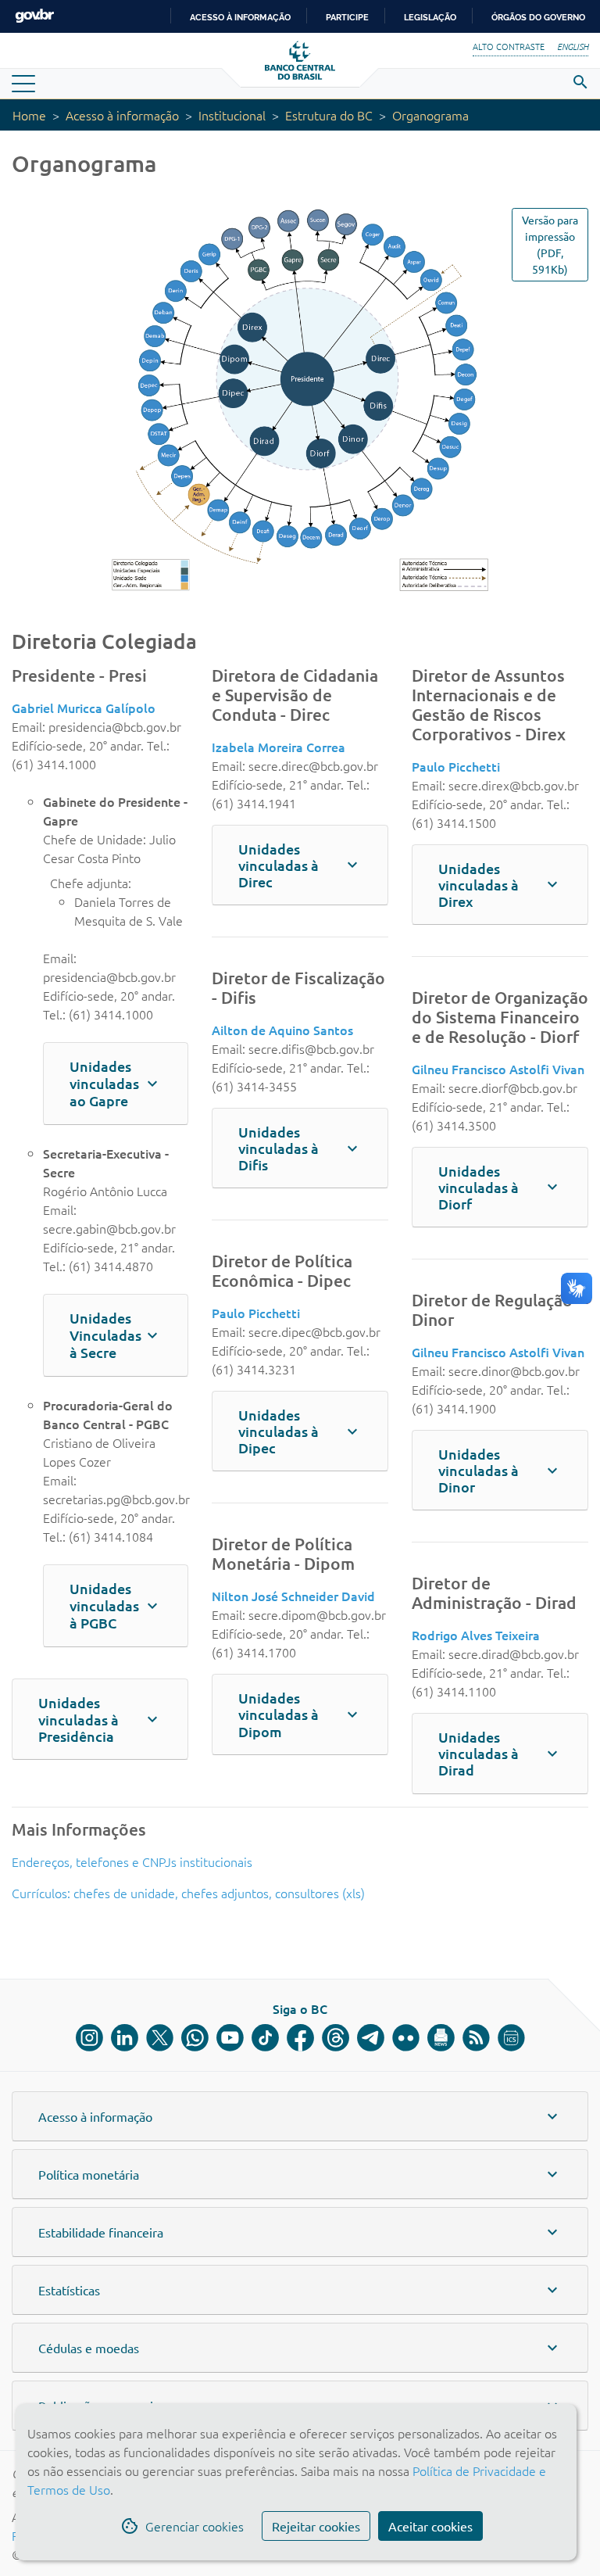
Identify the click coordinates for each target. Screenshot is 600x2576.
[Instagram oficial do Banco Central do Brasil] (89, 2038)
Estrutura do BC (329, 115)
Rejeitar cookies (316, 2526)
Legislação (430, 17)
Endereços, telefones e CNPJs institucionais (132, 1861)
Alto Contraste (509, 46)
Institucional (232, 115)
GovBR (34, 16)
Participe (347, 17)
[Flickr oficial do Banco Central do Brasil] (406, 2038)
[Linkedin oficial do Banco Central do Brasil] (125, 2038)
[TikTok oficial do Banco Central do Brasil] (265, 2038)
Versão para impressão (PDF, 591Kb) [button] (550, 244)
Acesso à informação (122, 115)
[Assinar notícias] (441, 2038)
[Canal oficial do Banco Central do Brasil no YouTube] (230, 2038)
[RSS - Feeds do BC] (476, 2038)
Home (29, 115)
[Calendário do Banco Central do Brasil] (511, 2038)
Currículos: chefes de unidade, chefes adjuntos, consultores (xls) (188, 1893)
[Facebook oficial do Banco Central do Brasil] (300, 2038)
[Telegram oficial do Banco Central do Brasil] (371, 2038)
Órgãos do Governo (538, 17)
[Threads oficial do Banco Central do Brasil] (336, 2038)
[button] (84, 708)
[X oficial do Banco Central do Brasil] (160, 2038)
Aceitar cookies (430, 2526)
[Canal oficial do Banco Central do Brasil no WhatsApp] (195, 2038)
